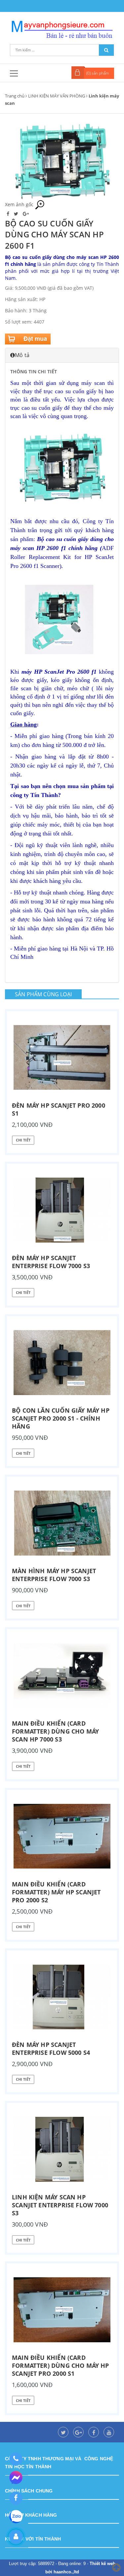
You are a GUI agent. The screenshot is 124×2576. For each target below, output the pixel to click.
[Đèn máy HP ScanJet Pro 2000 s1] (62, 1058)
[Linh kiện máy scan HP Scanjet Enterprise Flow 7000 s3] (62, 2149)
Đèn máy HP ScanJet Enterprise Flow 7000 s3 (51, 1262)
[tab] (62, 355)
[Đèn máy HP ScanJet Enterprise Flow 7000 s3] (62, 1210)
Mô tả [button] (22, 355)
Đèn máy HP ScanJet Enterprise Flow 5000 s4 (51, 2049)
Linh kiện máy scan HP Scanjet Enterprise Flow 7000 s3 (60, 2205)
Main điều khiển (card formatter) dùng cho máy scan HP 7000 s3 (55, 1731)
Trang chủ (15, 96)
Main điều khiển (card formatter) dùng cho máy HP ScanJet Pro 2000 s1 (61, 2365)
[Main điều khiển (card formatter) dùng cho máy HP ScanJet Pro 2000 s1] (62, 2310)
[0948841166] (16, 2459)
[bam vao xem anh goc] (62, 161)
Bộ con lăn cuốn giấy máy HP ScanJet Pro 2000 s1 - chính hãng (61, 1418)
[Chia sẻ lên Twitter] (17, 214)
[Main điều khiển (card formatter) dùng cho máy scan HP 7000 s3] (62, 1676)
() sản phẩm (98, 73)
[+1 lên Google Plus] (26, 214)
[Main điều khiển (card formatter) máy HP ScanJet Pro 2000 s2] (62, 1836)
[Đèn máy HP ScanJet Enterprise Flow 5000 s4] (62, 1997)
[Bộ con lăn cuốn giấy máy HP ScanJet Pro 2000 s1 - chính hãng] (62, 1363)
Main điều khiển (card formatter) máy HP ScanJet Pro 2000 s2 (56, 1892)
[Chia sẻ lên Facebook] (9, 214)
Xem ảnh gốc (20, 204)
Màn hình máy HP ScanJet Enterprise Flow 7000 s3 (54, 1575)
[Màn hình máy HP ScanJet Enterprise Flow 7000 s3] (62, 1523)
